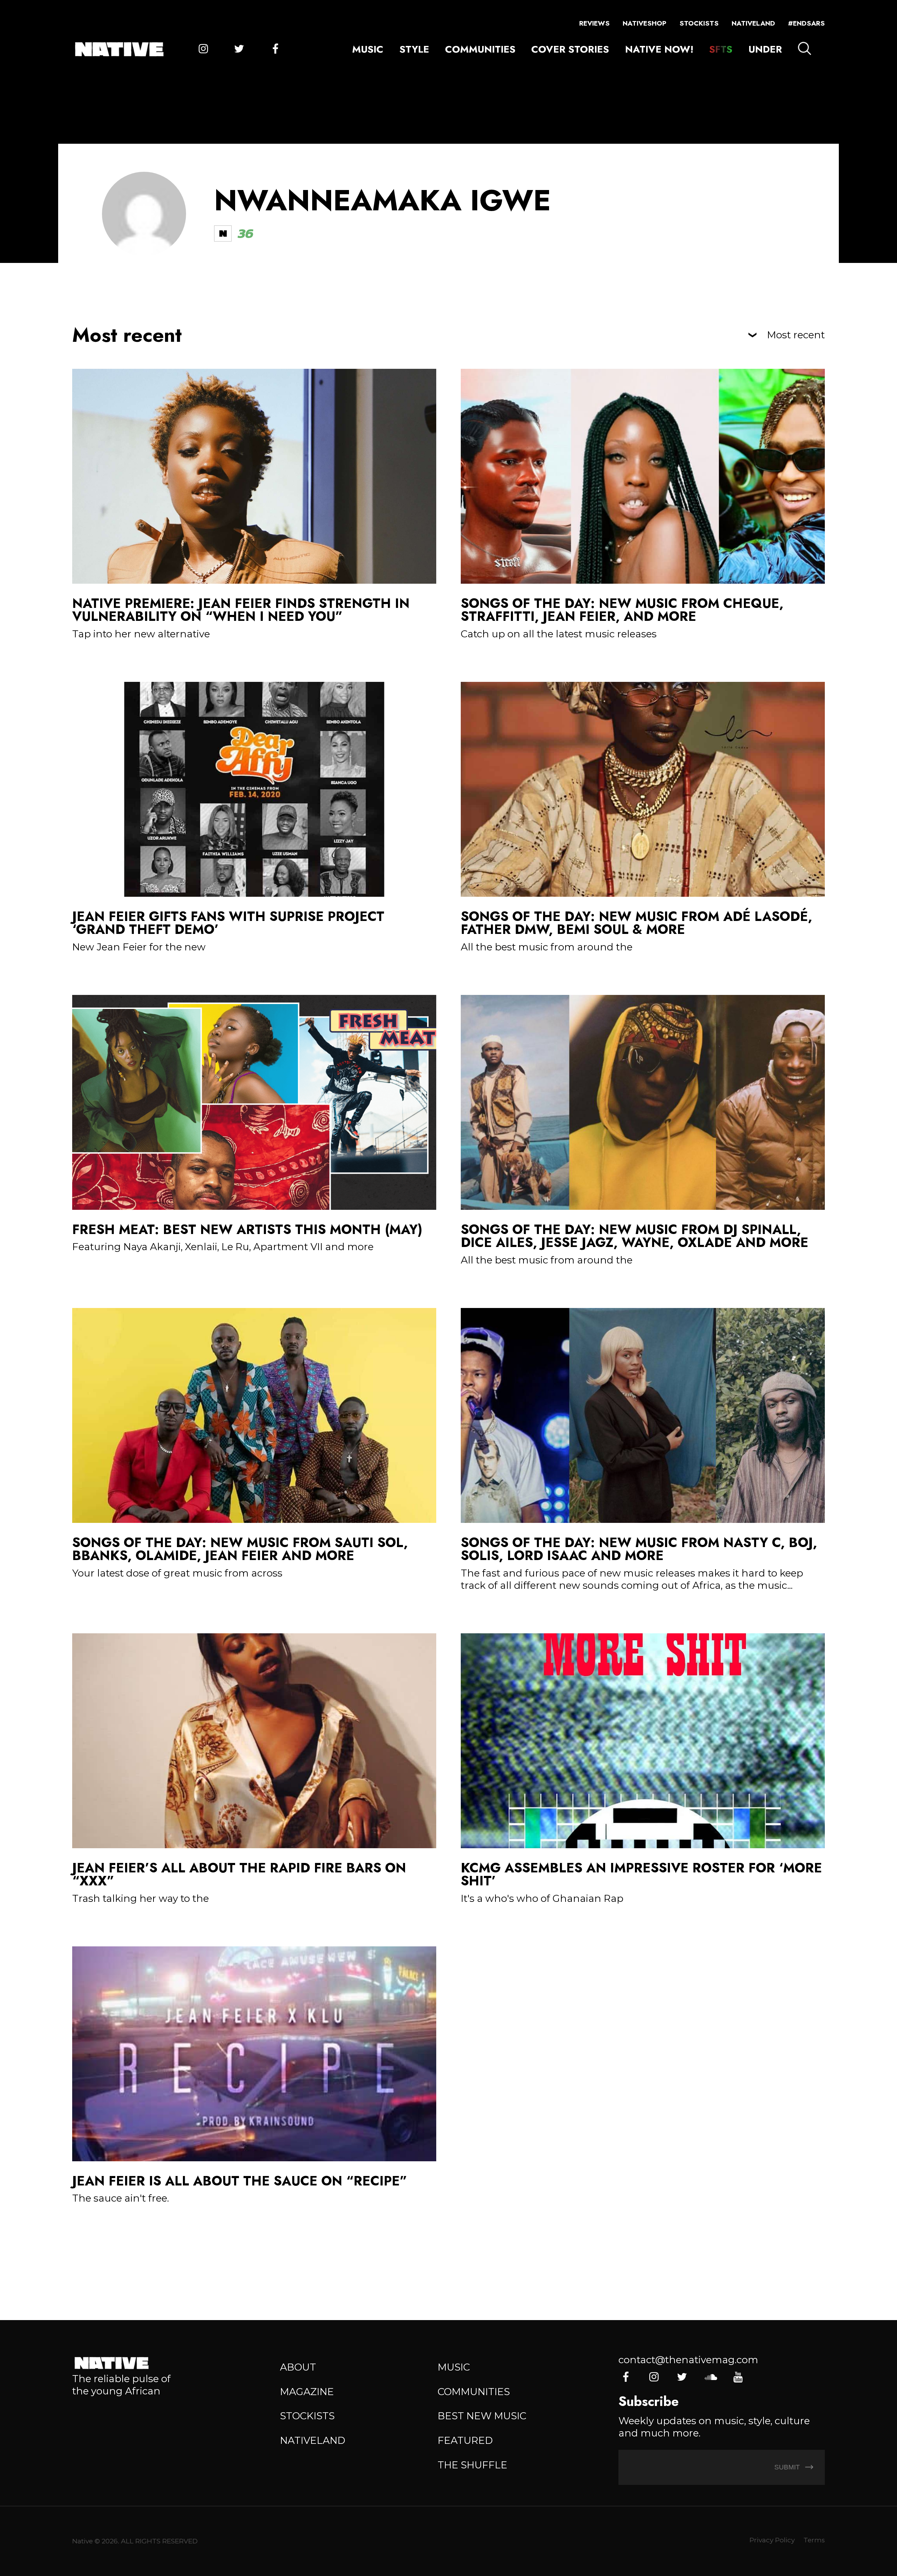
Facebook (275, 49)
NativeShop (645, 23)
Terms (814, 2540)
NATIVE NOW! (659, 49)
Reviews (594, 23)
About (298, 2367)
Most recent (796, 335)
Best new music (482, 2416)
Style (414, 49)
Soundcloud (710, 2377)
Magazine (307, 2392)
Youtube (738, 2377)
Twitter (239, 49)
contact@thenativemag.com (688, 2360)
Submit (788, 2467)
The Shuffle (473, 2465)
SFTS (721, 49)
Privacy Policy (772, 2540)
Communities (480, 49)
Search (804, 48)
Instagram (203, 49)
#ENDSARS (806, 23)
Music (368, 49)
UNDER (765, 49)
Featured (465, 2440)
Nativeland (753, 23)
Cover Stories (570, 49)
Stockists (699, 23)
